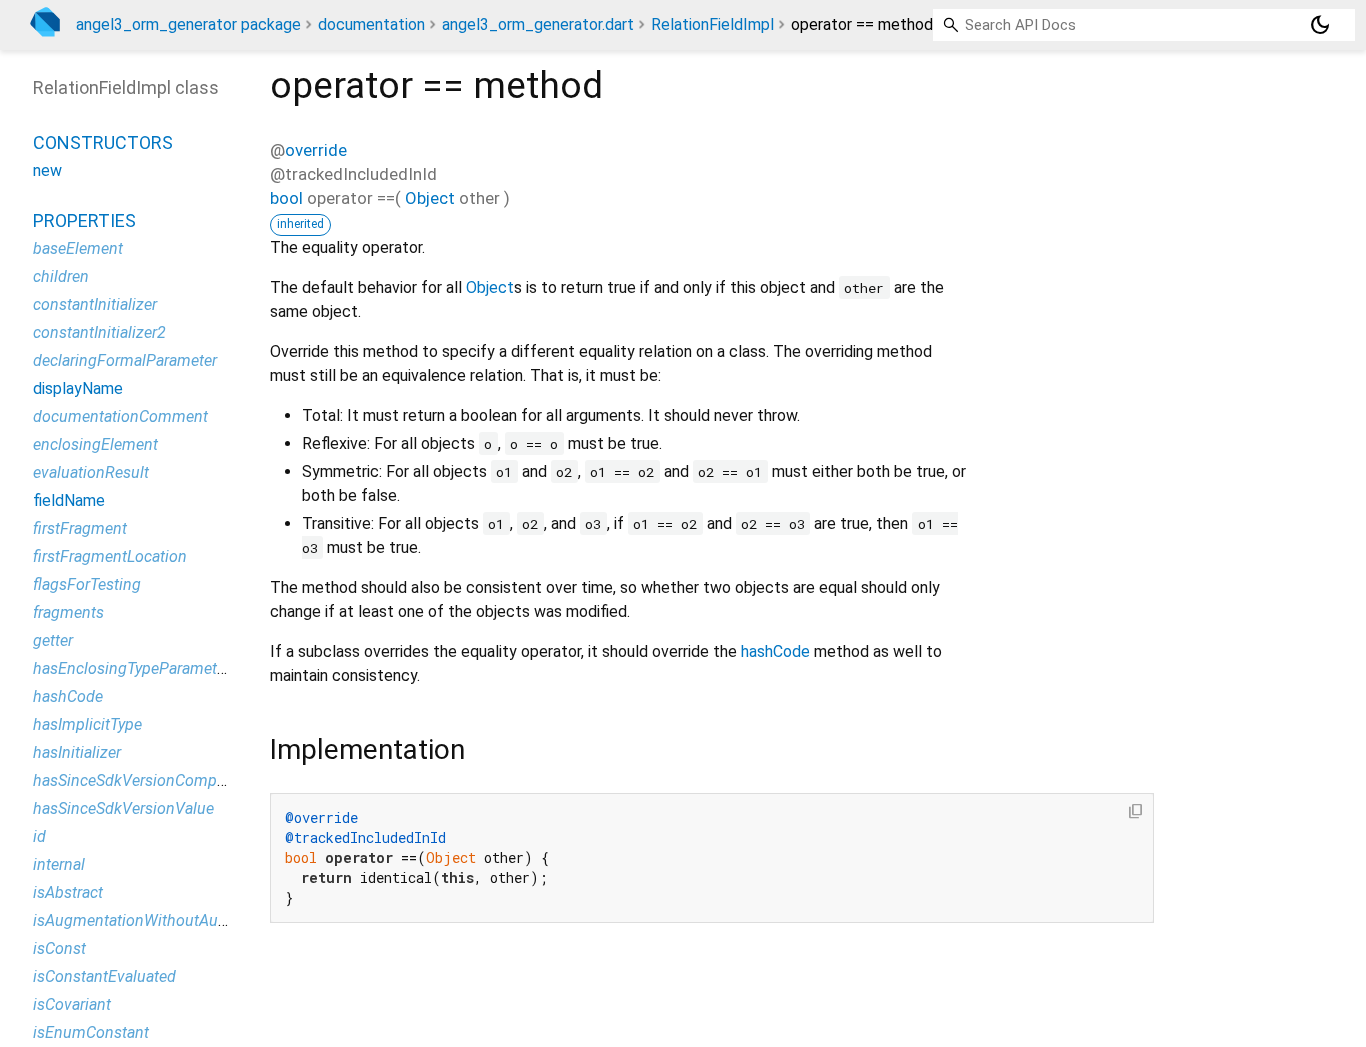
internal (59, 864)
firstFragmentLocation (110, 556)
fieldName (69, 500)
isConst (59, 948)
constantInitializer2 (99, 332)
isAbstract (68, 892)
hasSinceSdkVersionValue (123, 808)
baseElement (78, 248)
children (61, 276)
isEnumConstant (91, 1032)
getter (53, 640)
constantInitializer (95, 304)
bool (286, 198)
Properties (84, 220)
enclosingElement (95, 444)
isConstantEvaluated (104, 976)
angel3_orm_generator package (188, 24)
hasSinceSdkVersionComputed (140, 780)
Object (430, 198)
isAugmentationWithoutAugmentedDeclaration (195, 920)
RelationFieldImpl (712, 24)
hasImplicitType (87, 724)
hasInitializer (77, 752)
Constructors (103, 142)
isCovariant (72, 1004)
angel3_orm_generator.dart (538, 24)
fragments (68, 612)
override (316, 150)
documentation (371, 24)
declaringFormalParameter (125, 360)
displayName (78, 388)
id (39, 836)
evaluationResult (91, 472)
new (47, 170)
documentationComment (120, 416)
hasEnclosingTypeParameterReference (166, 668)
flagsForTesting (87, 584)
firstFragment (80, 528)
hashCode (775, 651)
